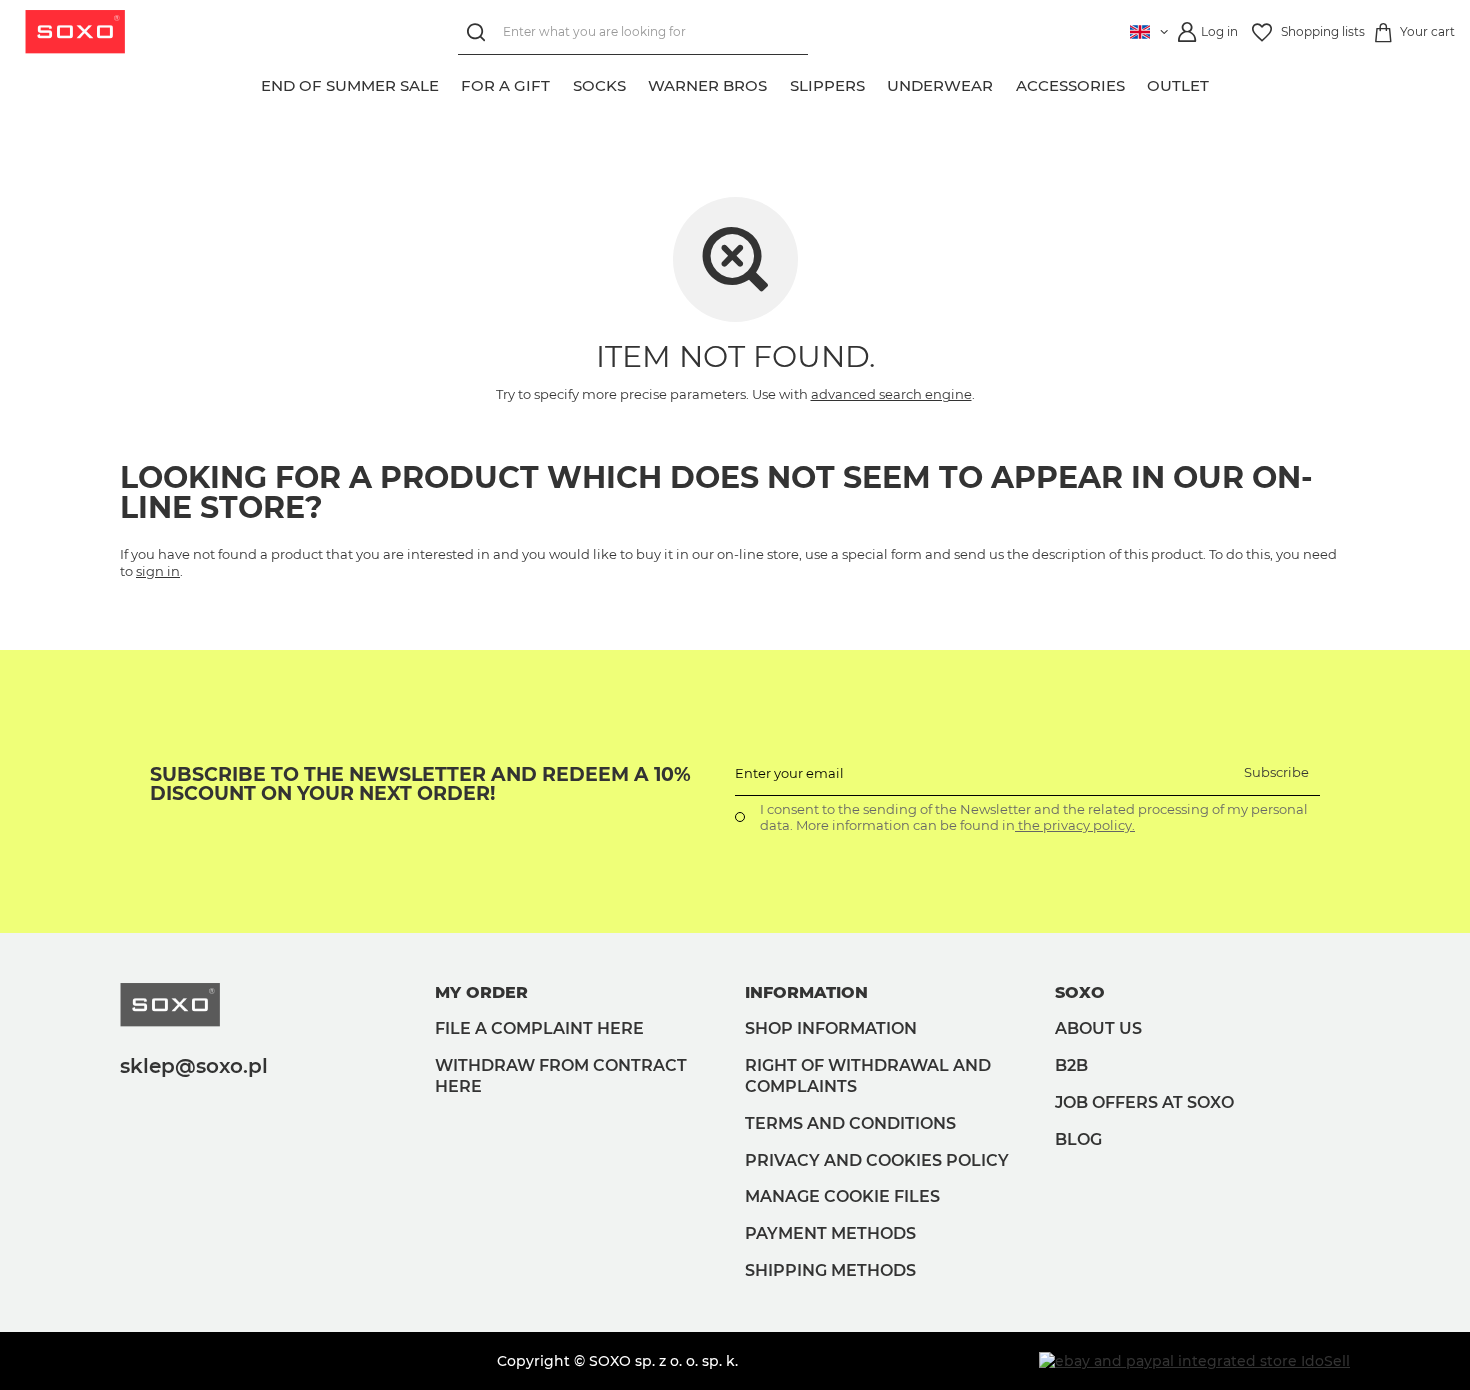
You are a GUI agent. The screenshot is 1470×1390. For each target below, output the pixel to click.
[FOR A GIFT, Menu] (562, 83)
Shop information (831, 1028)
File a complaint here (539, 1028)
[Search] (480, 32)
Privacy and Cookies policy (877, 1160)
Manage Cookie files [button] (842, 1196)
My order (481, 992)
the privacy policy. (1075, 825)
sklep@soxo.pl (194, 1066)
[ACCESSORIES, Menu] (1136, 83)
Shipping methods (830, 1270)
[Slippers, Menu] (876, 83)
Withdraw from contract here (561, 1076)
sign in (158, 571)
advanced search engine (891, 394)
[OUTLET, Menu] (1221, 83)
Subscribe (1276, 772)
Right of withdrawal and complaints (868, 1076)
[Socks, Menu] (637, 83)
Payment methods (830, 1233)
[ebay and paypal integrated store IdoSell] (1194, 1361)
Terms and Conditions (850, 1123)
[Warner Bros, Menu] (779, 83)
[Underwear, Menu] (1005, 83)
